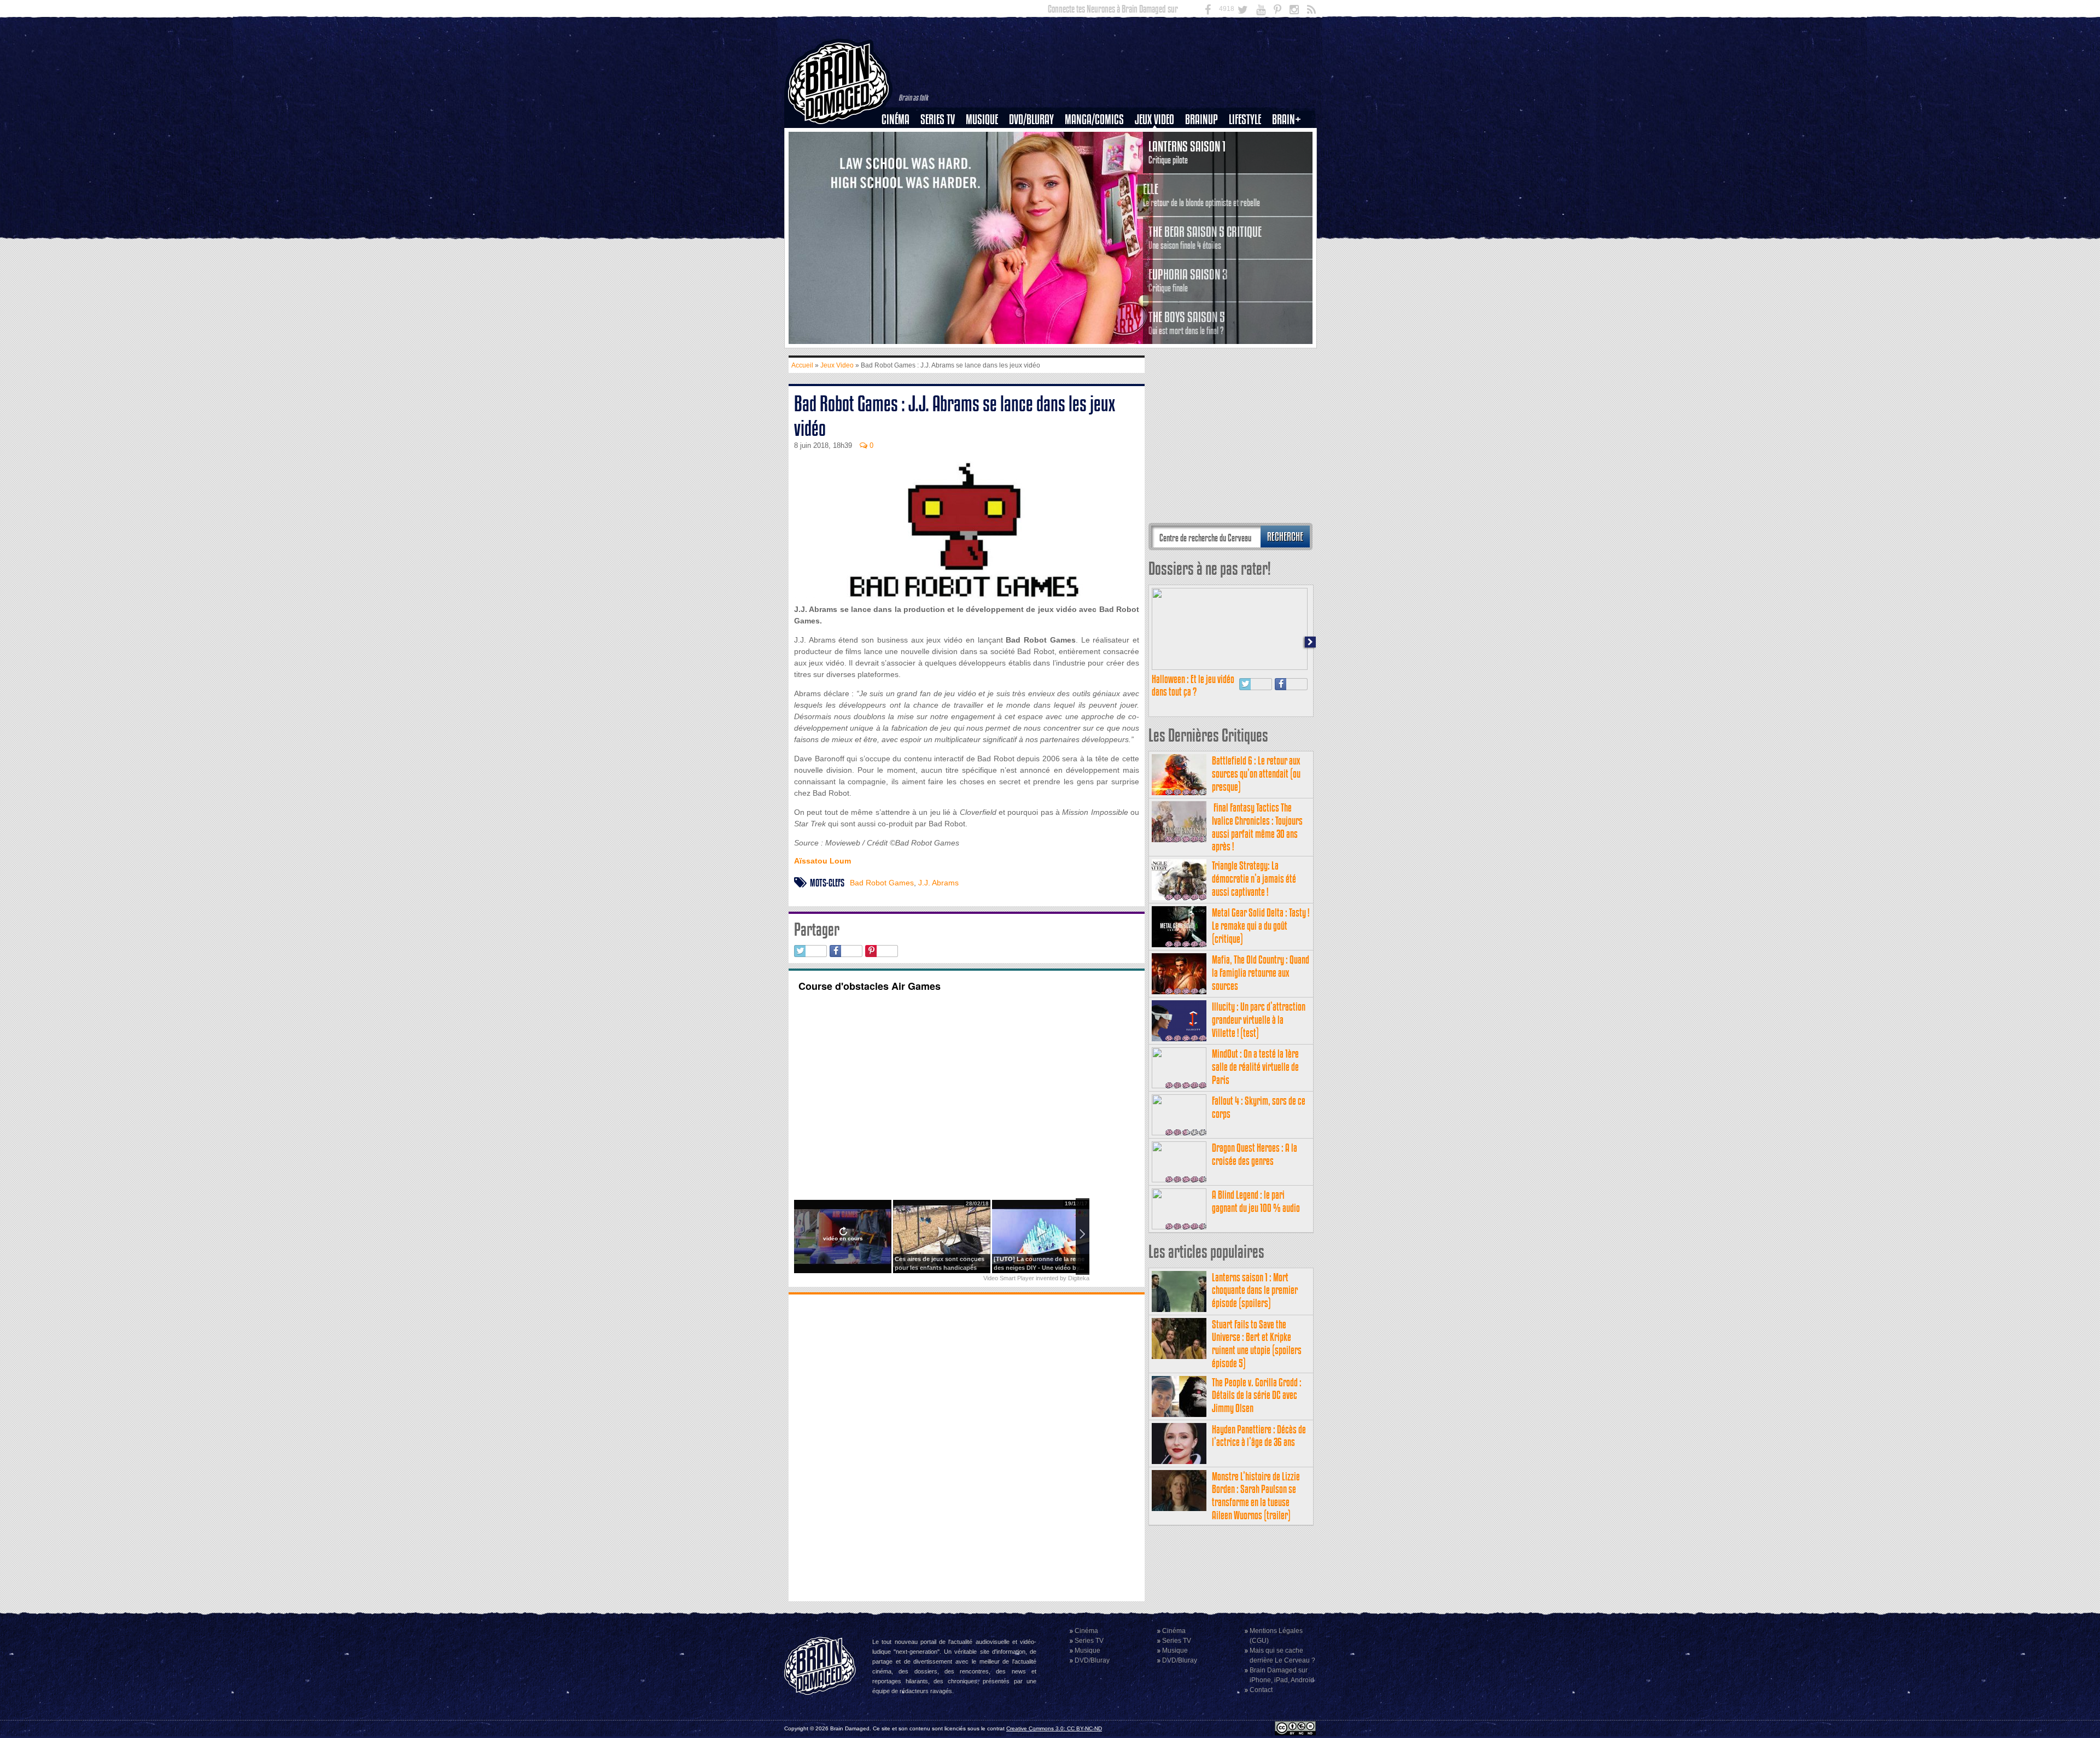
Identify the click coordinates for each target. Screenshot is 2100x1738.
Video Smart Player (1009, 1278)
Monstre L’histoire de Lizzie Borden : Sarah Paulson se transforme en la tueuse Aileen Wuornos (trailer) (1256, 1496)
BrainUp (1201, 119)
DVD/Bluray (1031, 119)
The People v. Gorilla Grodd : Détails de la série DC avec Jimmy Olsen (1257, 1395)
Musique (982, 119)
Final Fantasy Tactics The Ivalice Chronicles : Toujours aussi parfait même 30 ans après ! (1257, 827)
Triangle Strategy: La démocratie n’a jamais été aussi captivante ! (1254, 879)
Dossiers (900, 157)
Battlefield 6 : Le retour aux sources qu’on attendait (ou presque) (1256, 774)
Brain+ (1287, 119)
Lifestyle (1245, 119)
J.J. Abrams (938, 883)
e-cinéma (900, 176)
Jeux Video (1154, 119)
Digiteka (1079, 1278)
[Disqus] (967, 1447)
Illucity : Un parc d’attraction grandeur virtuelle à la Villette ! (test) (1259, 1020)
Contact (1261, 1690)
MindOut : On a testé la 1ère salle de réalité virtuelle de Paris (1255, 1067)
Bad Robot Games (882, 883)
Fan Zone (1290, 138)
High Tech (1249, 176)
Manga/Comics (1094, 119)
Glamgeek (1249, 157)
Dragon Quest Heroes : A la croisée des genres (1255, 1154)
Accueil (802, 365)
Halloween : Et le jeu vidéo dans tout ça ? (1193, 686)
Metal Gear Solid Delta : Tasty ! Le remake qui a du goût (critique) (1261, 926)
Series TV (938, 119)
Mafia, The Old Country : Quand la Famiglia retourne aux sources (1261, 973)
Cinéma (896, 119)
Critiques (900, 138)
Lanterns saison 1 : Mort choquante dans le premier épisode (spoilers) (1255, 1290)
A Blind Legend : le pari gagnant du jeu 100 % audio (1256, 1201)
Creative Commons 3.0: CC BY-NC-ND (1054, 1728)
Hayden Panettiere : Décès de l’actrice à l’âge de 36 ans (1259, 1436)
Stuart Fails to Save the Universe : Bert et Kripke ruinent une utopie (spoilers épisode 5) (1257, 1344)
